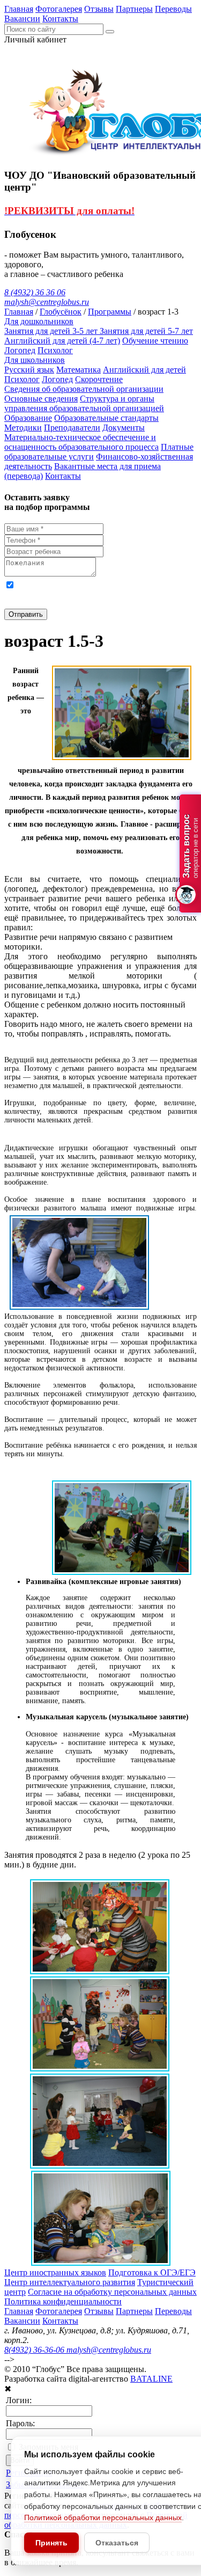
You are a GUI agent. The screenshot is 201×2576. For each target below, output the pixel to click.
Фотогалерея (59, 9)
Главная (19, 9)
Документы (124, 428)
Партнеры (134, 9)
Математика (79, 370)
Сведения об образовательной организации (84, 389)
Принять (51, 2543)
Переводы (173, 9)
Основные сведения (41, 399)
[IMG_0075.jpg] (100, 1971)
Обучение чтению (155, 341)
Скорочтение (99, 379)
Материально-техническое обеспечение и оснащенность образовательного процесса (81, 442)
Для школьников (35, 360)
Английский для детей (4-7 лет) (62, 341)
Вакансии (22, 19)
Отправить (26, 614)
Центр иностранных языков (55, 2272)
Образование (28, 418)
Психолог (55, 350)
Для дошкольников (39, 321)
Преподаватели (72, 428)
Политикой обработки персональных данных (103, 2517)
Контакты (60, 19)
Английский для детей (144, 370)
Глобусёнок (61, 312)
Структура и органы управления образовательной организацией (84, 403)
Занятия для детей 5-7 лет (146, 331)
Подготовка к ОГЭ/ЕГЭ (152, 2272)
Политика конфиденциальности (63, 2301)
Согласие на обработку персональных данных (112, 2292)
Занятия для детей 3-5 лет (52, 331)
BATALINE (151, 2379)
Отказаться (117, 2543)
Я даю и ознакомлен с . (90, 594)
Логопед (20, 350)
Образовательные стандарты (106, 418)
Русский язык (29, 370)
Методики (23, 428)
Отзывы (99, 9)
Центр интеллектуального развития (70, 2282)
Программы (110, 312)
